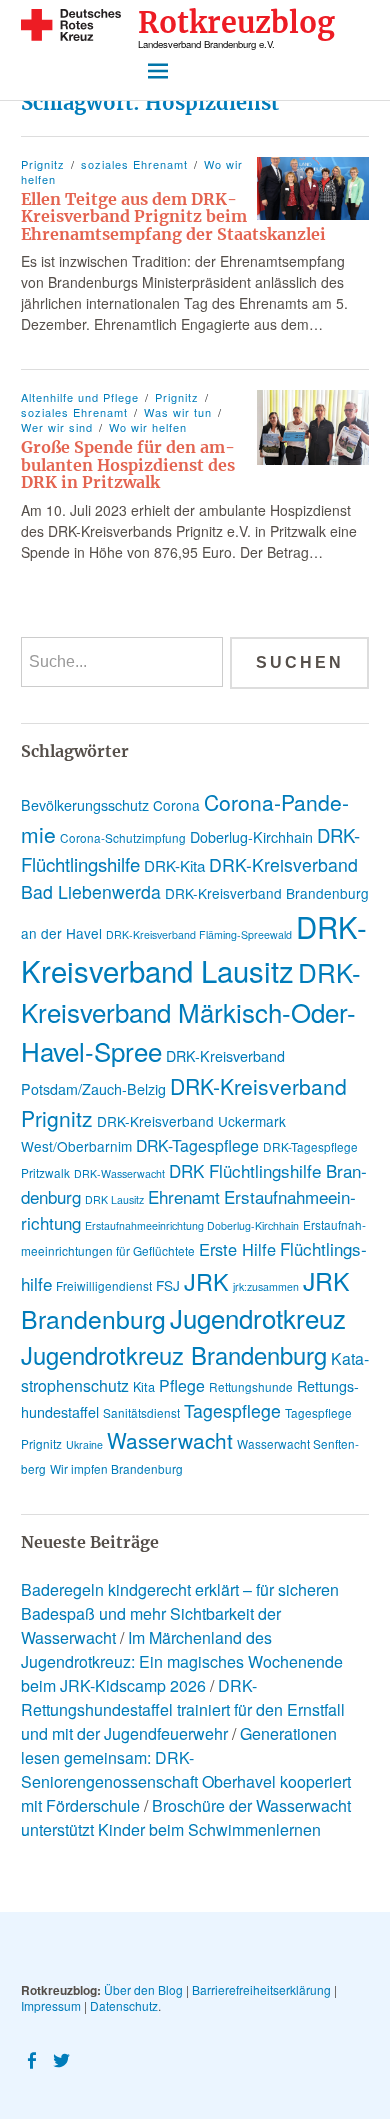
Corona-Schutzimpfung (123, 837)
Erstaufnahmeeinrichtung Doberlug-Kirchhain (192, 1225)
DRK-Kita (174, 865)
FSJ (168, 1285)
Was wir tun (178, 412)
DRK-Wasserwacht (119, 1173)
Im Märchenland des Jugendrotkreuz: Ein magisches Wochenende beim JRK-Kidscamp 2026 (182, 1661)
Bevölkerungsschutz (85, 805)
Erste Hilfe (237, 1249)
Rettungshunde (251, 1386)
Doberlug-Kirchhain (251, 837)
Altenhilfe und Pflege (80, 397)
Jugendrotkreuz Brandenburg (174, 1355)
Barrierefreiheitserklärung (261, 1989)
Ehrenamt (184, 1196)
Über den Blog (143, 1989)
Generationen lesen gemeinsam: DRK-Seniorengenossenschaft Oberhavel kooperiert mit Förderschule (186, 1769)
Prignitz (43, 164)
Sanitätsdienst (141, 1412)
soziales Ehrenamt (134, 164)
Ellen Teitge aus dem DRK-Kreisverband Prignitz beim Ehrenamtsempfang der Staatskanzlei (173, 216)
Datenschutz (124, 2005)
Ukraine (84, 1444)
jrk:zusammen (266, 1286)
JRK (206, 1281)
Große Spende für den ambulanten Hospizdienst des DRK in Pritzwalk (128, 464)
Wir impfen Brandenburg (116, 1468)
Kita (144, 1386)
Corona (176, 805)
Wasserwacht (170, 1440)
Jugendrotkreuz (258, 1317)
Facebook (34, 2059)
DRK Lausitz (114, 1199)
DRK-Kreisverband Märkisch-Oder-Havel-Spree (191, 1011)
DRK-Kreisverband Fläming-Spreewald (199, 934)
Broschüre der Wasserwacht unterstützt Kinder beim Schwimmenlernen (186, 1817)
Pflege (182, 1385)
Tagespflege (232, 1410)
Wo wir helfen (148, 427)
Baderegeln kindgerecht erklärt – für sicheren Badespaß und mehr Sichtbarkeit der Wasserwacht (180, 1613)
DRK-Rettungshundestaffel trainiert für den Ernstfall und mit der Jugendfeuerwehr (183, 1709)
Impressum (51, 2005)
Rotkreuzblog (236, 23)
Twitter (64, 2059)
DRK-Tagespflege (197, 1145)
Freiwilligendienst (104, 1285)
